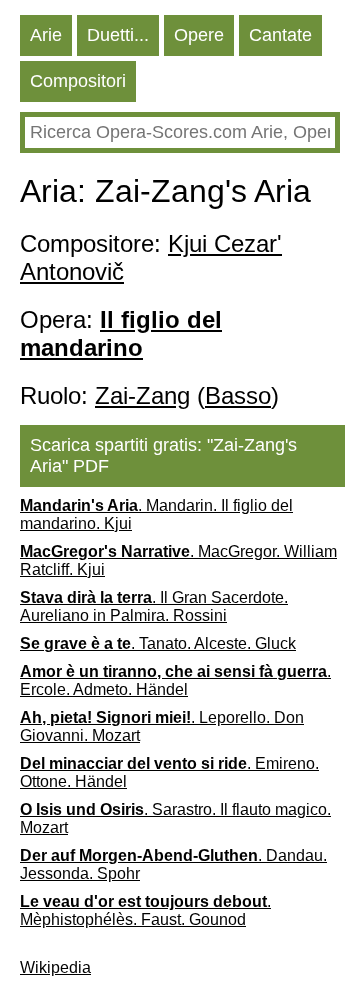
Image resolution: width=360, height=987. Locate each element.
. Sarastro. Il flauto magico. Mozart (175, 818)
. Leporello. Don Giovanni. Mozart (162, 726)
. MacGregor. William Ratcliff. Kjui (178, 560)
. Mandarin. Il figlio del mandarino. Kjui (156, 514)
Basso (238, 395)
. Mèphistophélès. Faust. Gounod (145, 910)
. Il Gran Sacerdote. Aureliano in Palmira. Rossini (154, 606)
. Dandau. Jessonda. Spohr (173, 864)
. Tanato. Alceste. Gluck (158, 643)
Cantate (280, 35)
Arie (46, 35)
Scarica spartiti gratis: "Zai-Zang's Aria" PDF (163, 455)
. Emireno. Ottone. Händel (169, 772)
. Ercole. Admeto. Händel (175, 680)
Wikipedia (55, 967)
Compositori (78, 81)
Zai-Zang (142, 395)
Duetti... (118, 35)
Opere (199, 35)
